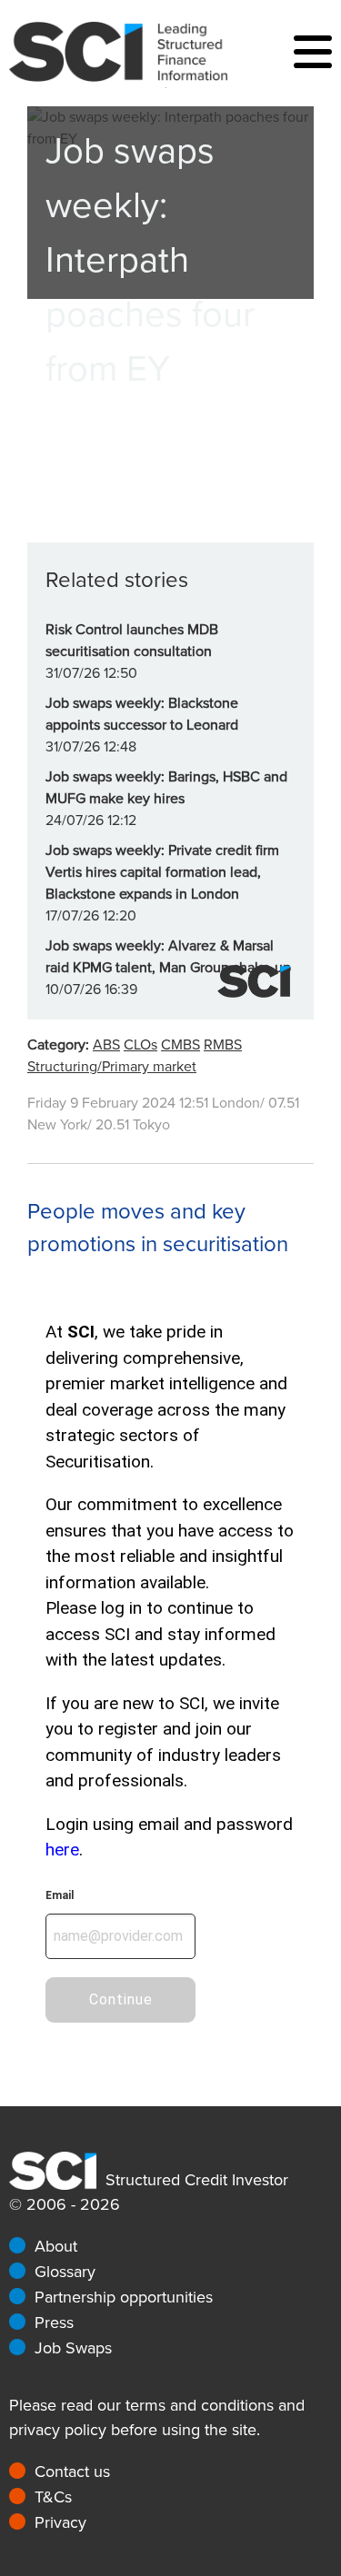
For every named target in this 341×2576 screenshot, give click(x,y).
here (62, 1850)
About (56, 2246)
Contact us (72, 2472)
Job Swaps (73, 2348)
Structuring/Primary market (112, 1067)
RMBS (223, 1045)
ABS (106, 1045)
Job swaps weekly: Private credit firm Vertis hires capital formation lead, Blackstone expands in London (162, 872)
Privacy (60, 2522)
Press (54, 2322)
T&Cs (53, 2497)
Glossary (65, 2272)
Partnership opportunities (124, 2297)
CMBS (181, 1045)
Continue (121, 1999)
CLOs (140, 1045)
